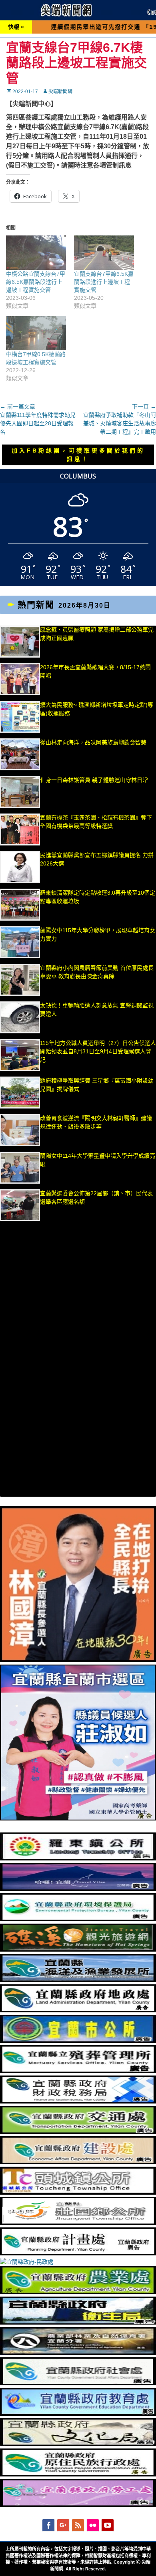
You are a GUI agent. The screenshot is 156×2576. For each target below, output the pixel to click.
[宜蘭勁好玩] (78, 1889)
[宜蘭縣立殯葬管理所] (78, 2071)
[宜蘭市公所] (78, 2041)
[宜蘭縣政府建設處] (78, 2162)
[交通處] (78, 2132)
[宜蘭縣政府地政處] (78, 2010)
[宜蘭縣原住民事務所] (78, 2474)
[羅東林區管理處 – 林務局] (78, 2353)
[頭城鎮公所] (78, 2193)
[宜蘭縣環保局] (78, 1919)
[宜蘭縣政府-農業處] (78, 2292)
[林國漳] (78, 1660)
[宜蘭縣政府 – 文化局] (78, 2444)
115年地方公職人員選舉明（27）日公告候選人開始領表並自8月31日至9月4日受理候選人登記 (98, 1051)
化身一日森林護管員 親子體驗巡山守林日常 (94, 780)
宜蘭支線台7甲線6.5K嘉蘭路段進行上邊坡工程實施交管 (104, 282)
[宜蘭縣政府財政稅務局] (78, 2101)
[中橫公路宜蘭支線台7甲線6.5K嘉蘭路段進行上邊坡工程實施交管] (36, 253)
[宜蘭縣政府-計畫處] (78, 2253)
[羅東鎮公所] (78, 1858)
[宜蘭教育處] (78, 2414)
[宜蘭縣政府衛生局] (78, 2323)
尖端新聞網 (60, 92)
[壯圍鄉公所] (78, 2223)
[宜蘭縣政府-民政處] (27, 2262)
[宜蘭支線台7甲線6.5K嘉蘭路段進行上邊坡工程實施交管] (104, 253)
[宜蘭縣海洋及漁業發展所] (78, 1980)
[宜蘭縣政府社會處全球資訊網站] (78, 2383)
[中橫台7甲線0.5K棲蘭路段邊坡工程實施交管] (36, 333)
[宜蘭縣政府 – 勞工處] (78, 2505)
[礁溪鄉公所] (78, 1950)
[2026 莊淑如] (78, 1818)
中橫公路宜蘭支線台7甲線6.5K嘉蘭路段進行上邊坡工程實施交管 (36, 282)
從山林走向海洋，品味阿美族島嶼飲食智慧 (93, 742)
